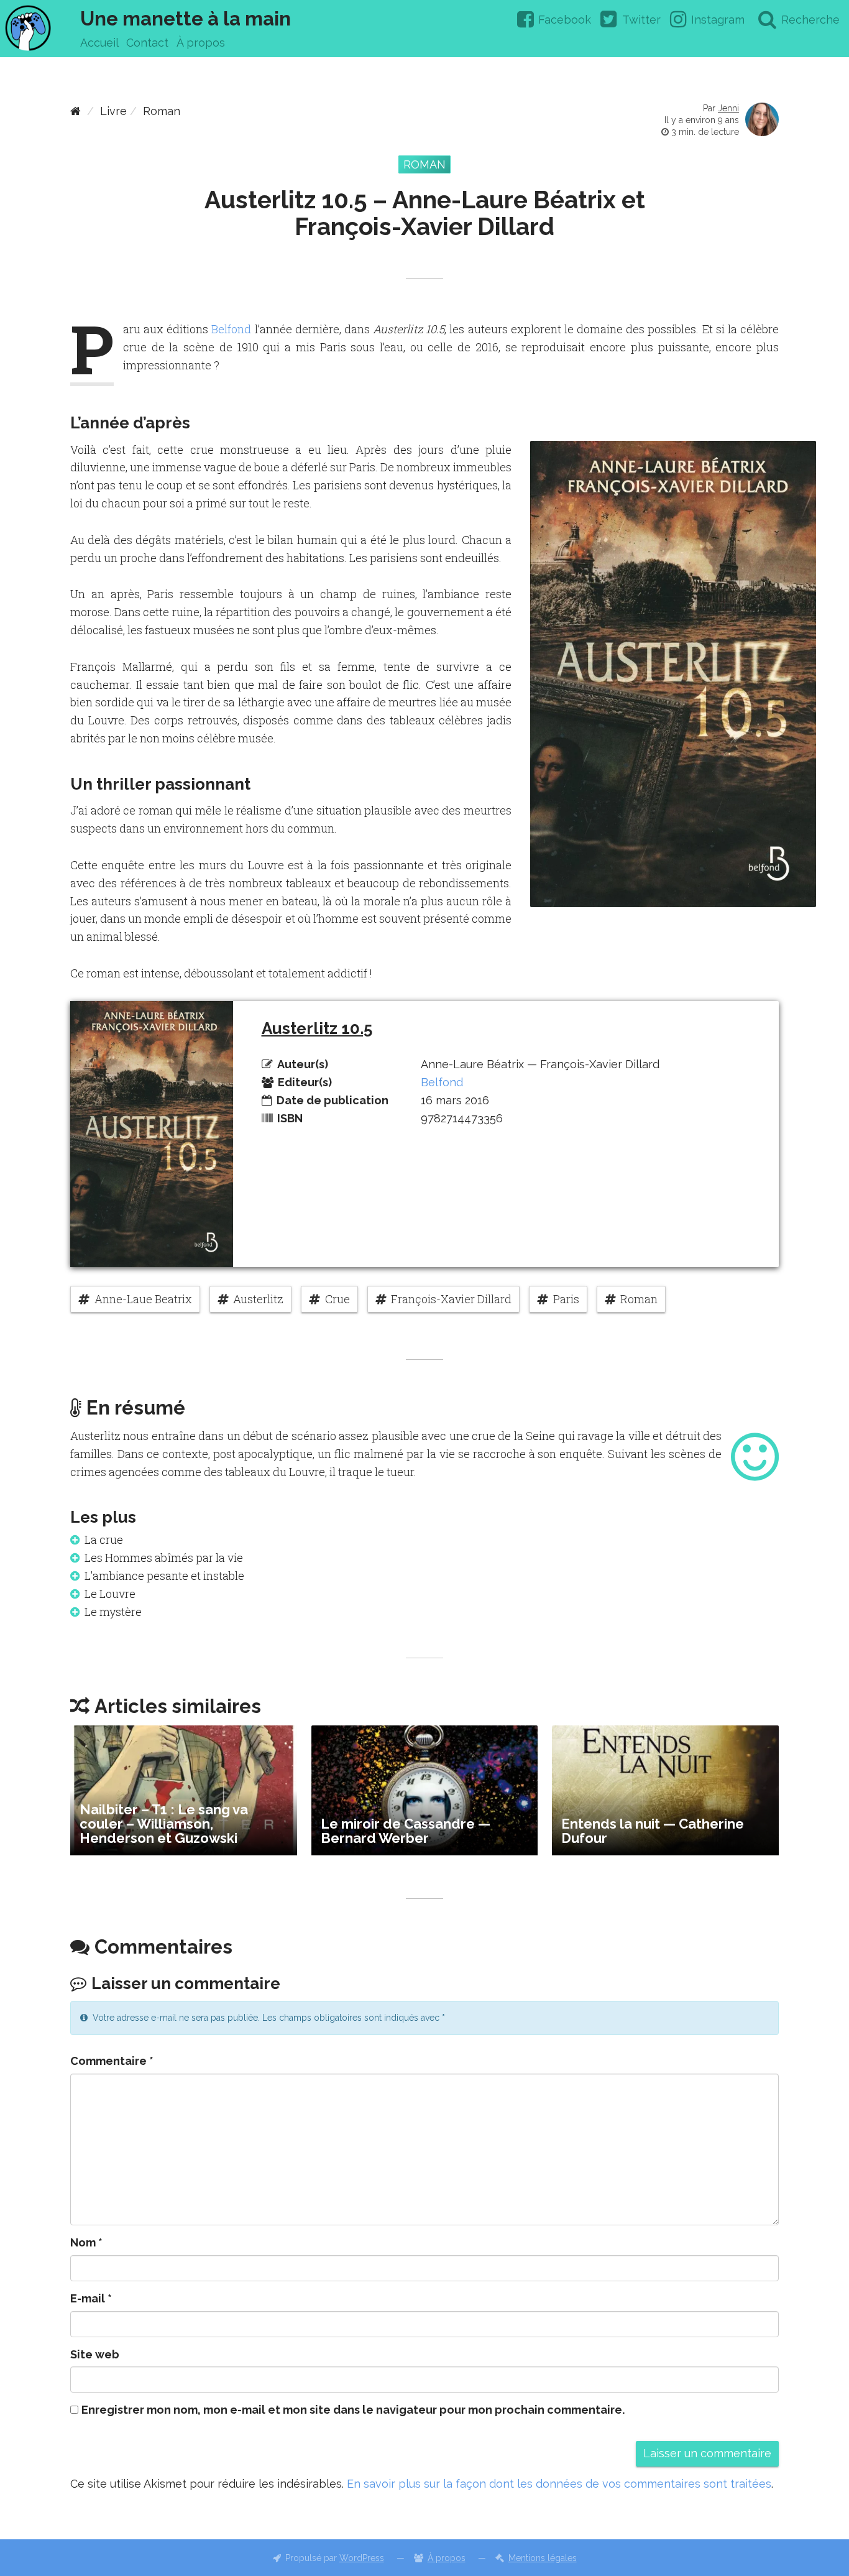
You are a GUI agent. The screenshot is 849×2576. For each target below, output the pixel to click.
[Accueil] (76, 111)
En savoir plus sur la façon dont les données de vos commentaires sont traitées (559, 2484)
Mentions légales (543, 2558)
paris (566, 1299)
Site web (95, 2354)
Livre (113, 111)
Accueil (99, 43)
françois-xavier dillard (451, 1299)
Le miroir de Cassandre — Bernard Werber (406, 1831)
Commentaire (112, 2061)
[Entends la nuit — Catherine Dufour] (665, 1790)
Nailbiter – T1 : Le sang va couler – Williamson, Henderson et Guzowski (164, 1824)
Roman (162, 111)
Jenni (728, 108)
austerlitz (258, 1299)
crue (337, 1299)
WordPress (362, 2558)
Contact (147, 43)
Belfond (231, 329)
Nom (86, 2242)
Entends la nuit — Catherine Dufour (653, 1831)
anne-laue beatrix (143, 1299)
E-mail (91, 2298)
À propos (201, 43)
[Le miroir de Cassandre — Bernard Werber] (425, 1790)
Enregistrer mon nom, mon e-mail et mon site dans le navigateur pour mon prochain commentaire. (353, 2410)
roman (639, 1299)
